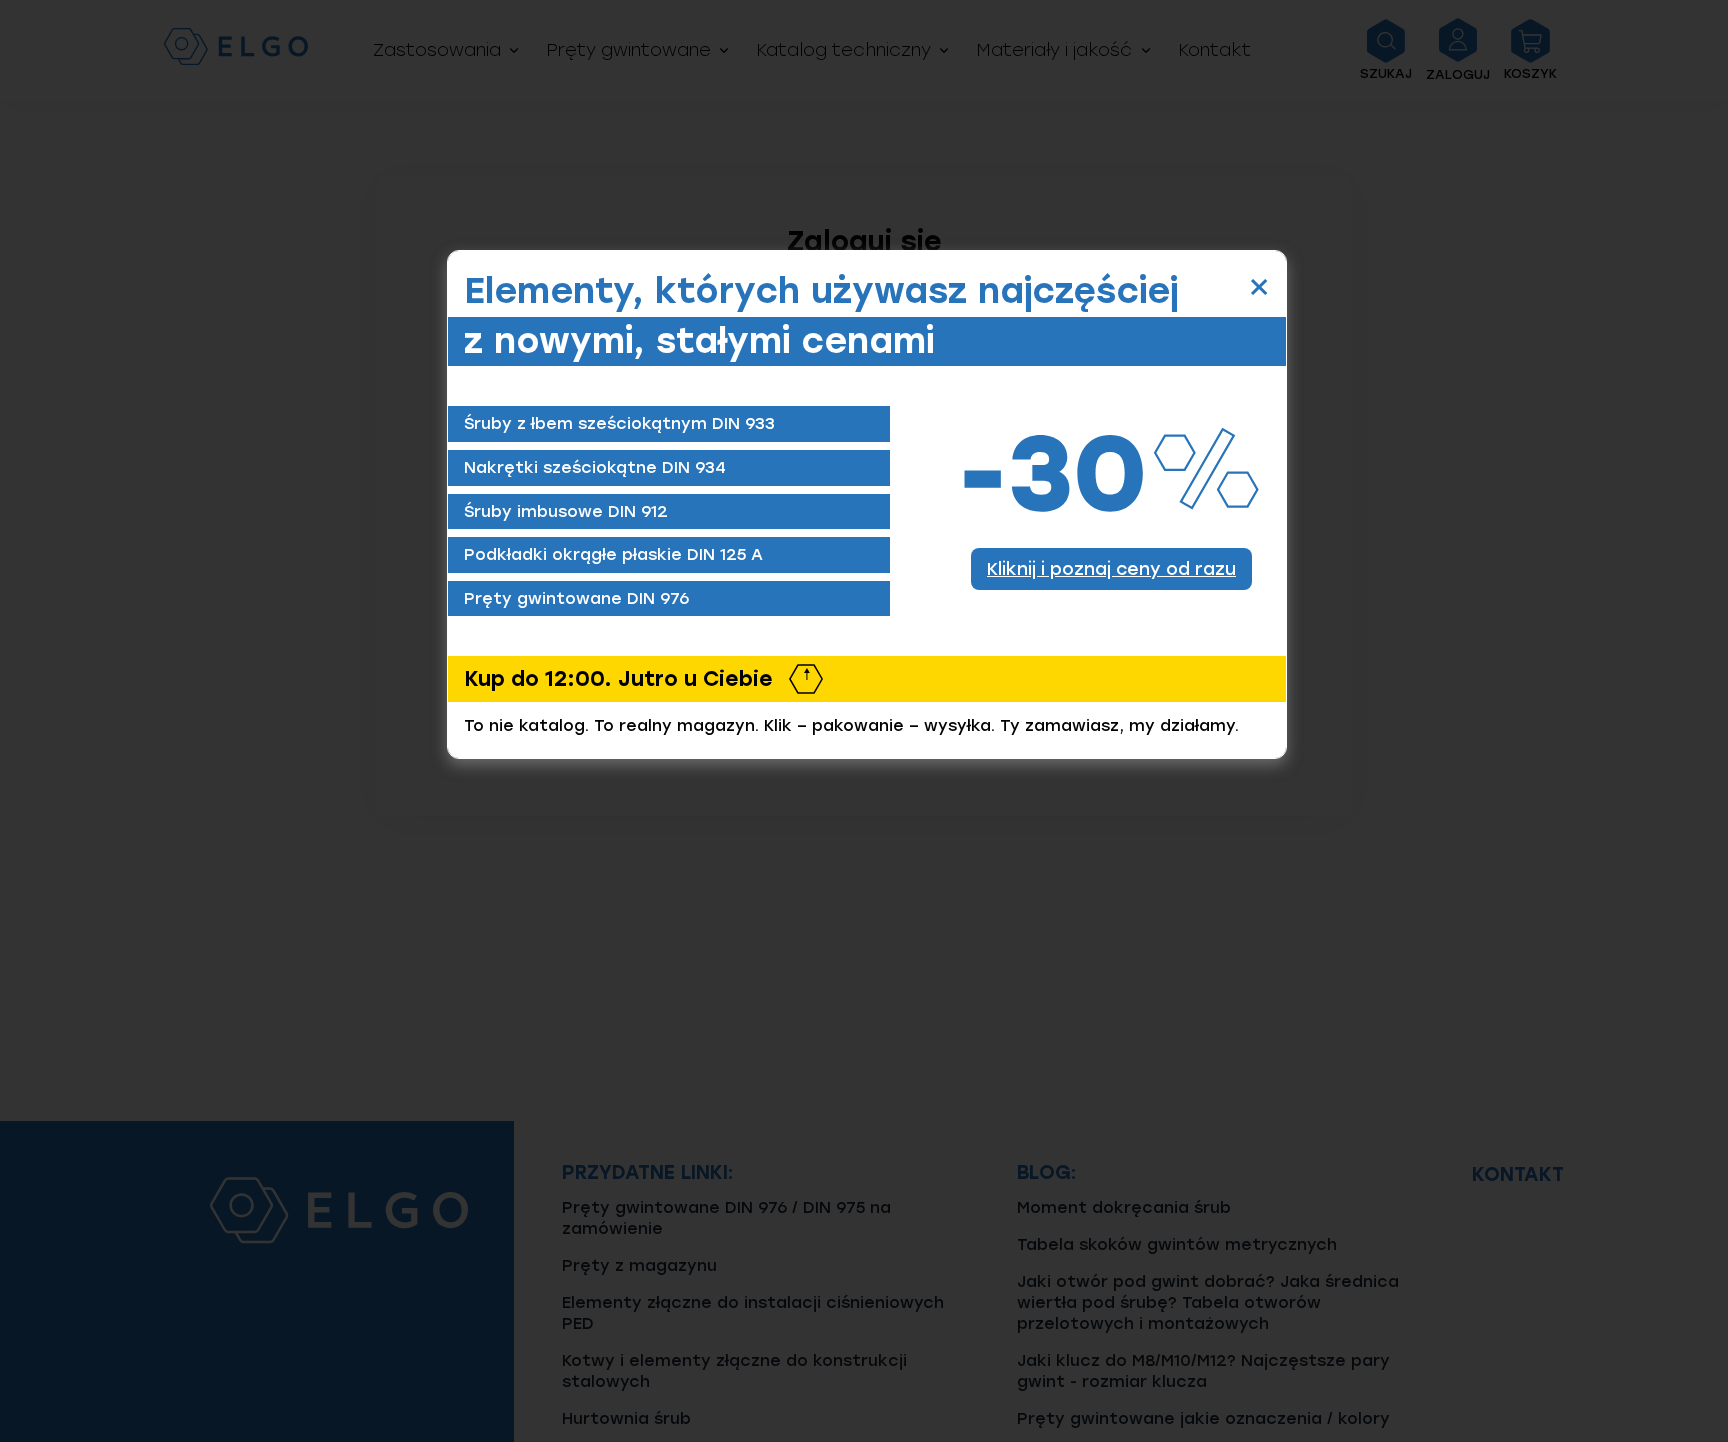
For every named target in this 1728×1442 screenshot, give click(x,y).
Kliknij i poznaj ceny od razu (1111, 568)
